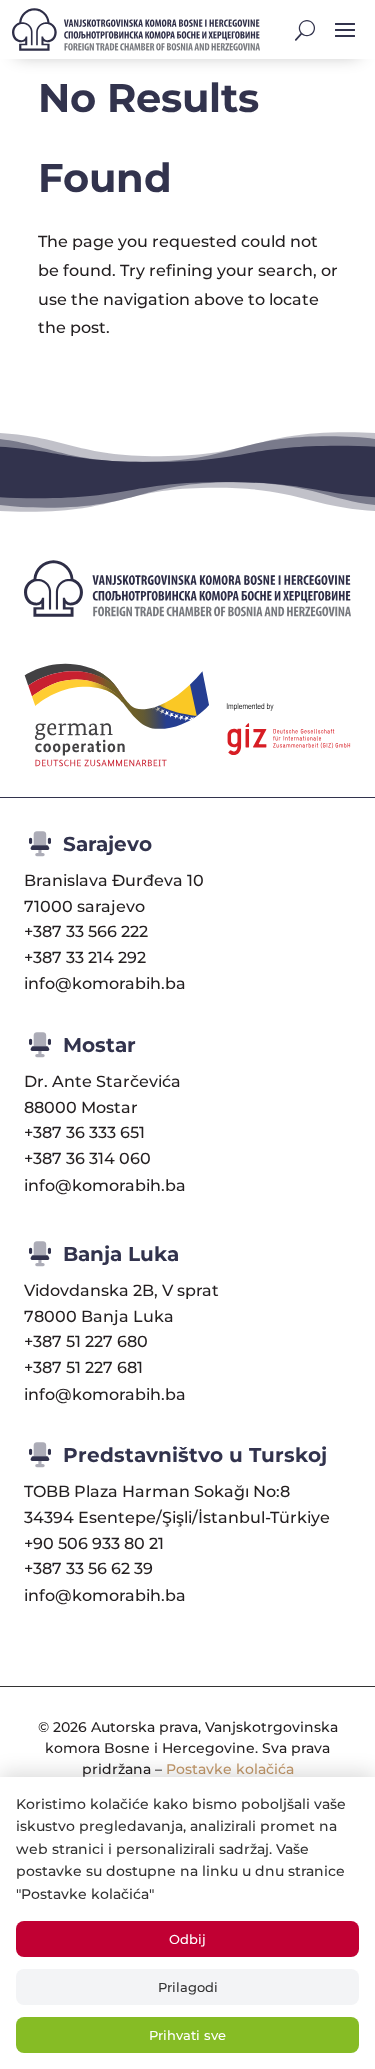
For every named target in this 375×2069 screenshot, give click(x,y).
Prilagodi (188, 1987)
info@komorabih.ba (105, 983)
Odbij (187, 1939)
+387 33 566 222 (86, 931)
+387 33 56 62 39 (88, 1568)
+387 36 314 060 (87, 1158)
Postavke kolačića (230, 1769)
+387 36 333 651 (84, 1132)
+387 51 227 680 (86, 1341)
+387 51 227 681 (83, 1367)
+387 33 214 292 (85, 957)
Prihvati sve (187, 2035)
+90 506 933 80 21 (94, 1543)
